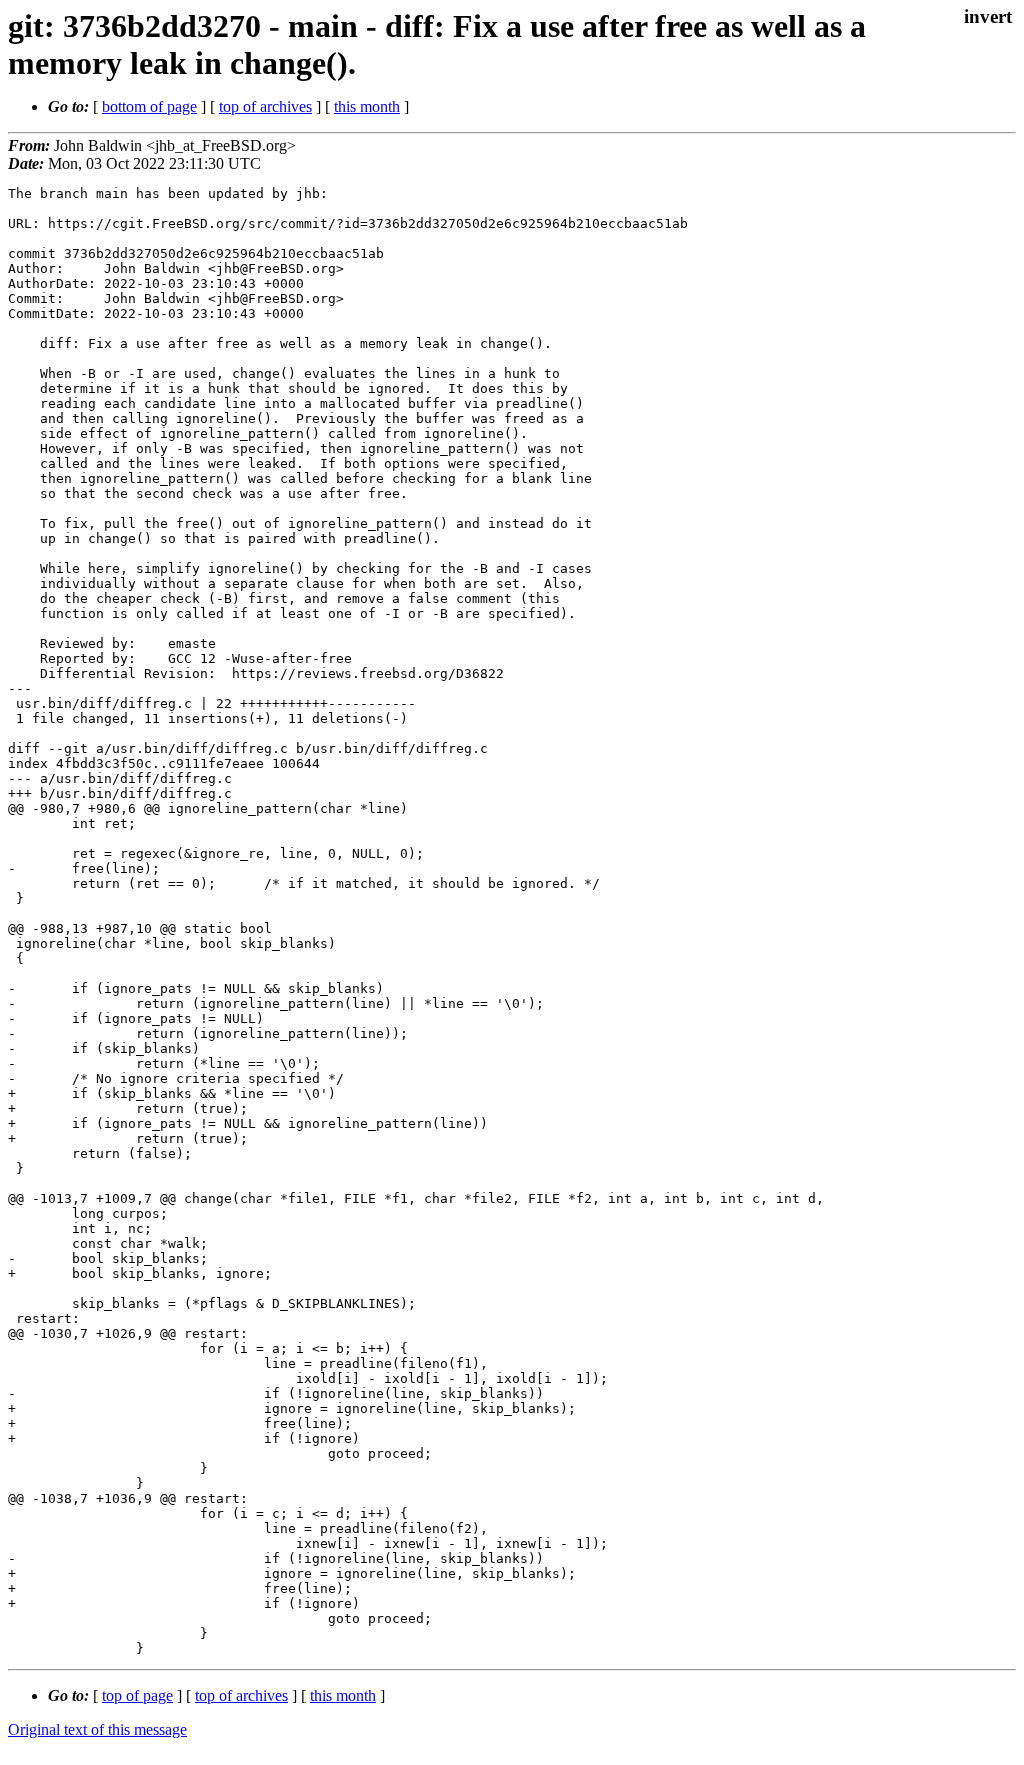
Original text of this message (97, 1729)
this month (367, 106)
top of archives (265, 106)
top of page (137, 1695)
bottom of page (149, 106)
